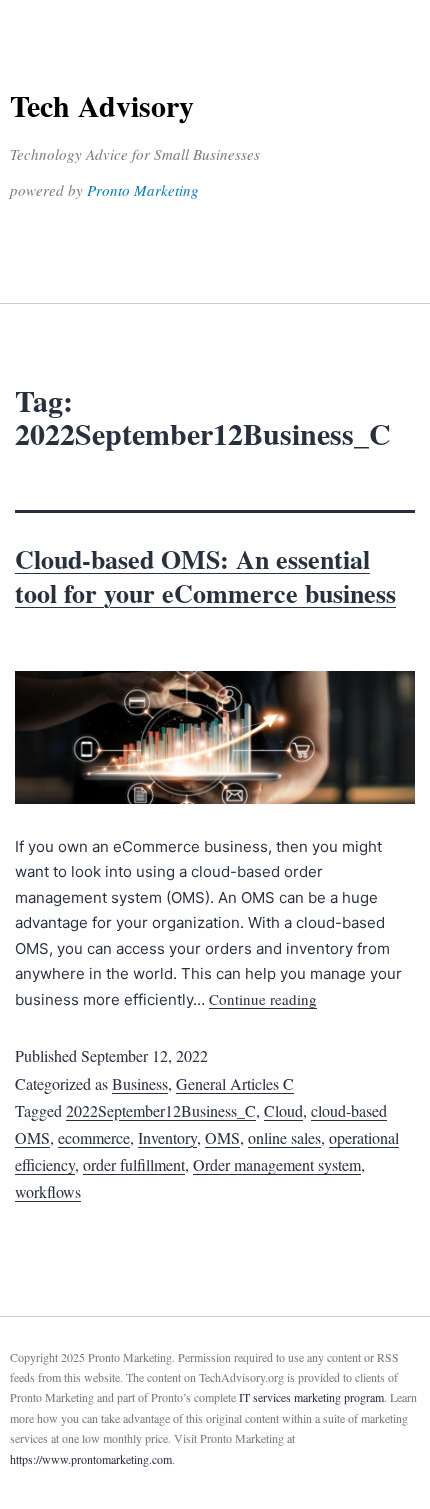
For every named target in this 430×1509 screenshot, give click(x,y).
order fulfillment (134, 1164)
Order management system (277, 1164)
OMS (222, 1137)
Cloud (283, 1110)
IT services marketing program (311, 1397)
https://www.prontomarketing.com (91, 1459)
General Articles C (235, 1083)
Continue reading (263, 999)
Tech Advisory (102, 105)
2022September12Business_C (161, 1110)
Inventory (167, 1137)
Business (140, 1083)
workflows (48, 1191)
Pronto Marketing (143, 190)
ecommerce (94, 1137)
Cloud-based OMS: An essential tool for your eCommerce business (205, 576)
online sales (284, 1137)
